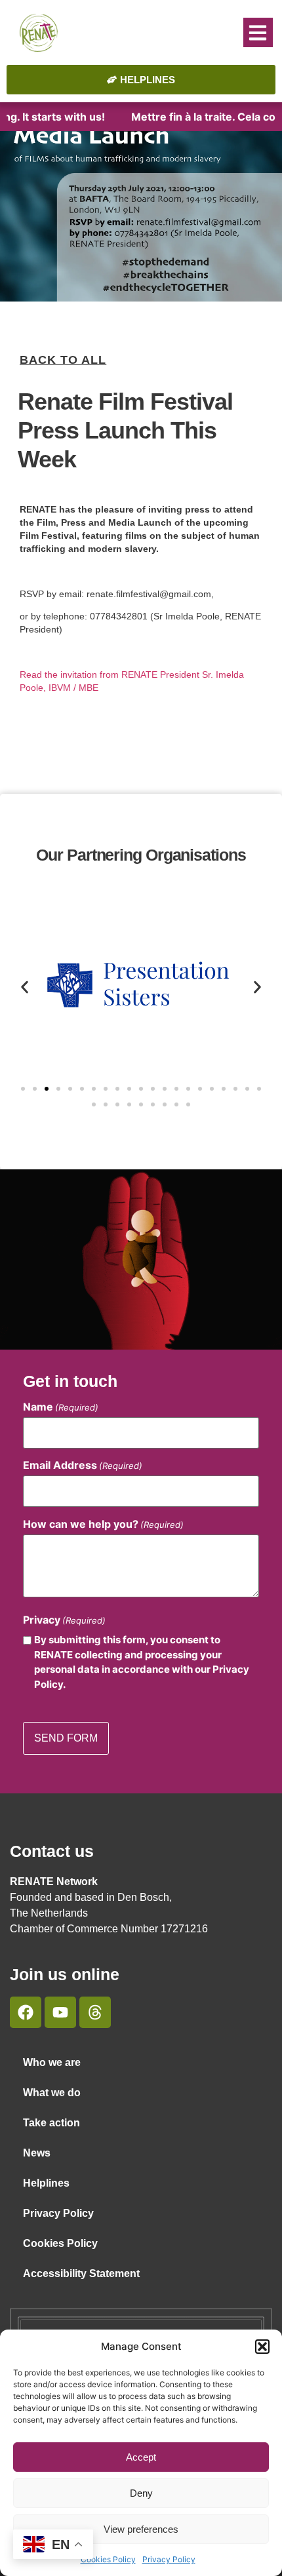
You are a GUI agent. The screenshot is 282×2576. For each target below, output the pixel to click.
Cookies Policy (108, 2559)
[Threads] (95, 2012)
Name (61, 1407)
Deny (141, 2493)
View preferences (141, 2529)
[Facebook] (26, 2012)
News (37, 2153)
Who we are (52, 2062)
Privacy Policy (169, 2559)
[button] (262, 2347)
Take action (51, 2123)
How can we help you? (103, 1524)
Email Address (83, 1465)
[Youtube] (60, 2012)
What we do (52, 2093)
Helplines (46, 2183)
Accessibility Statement (81, 2274)
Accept (141, 2457)
